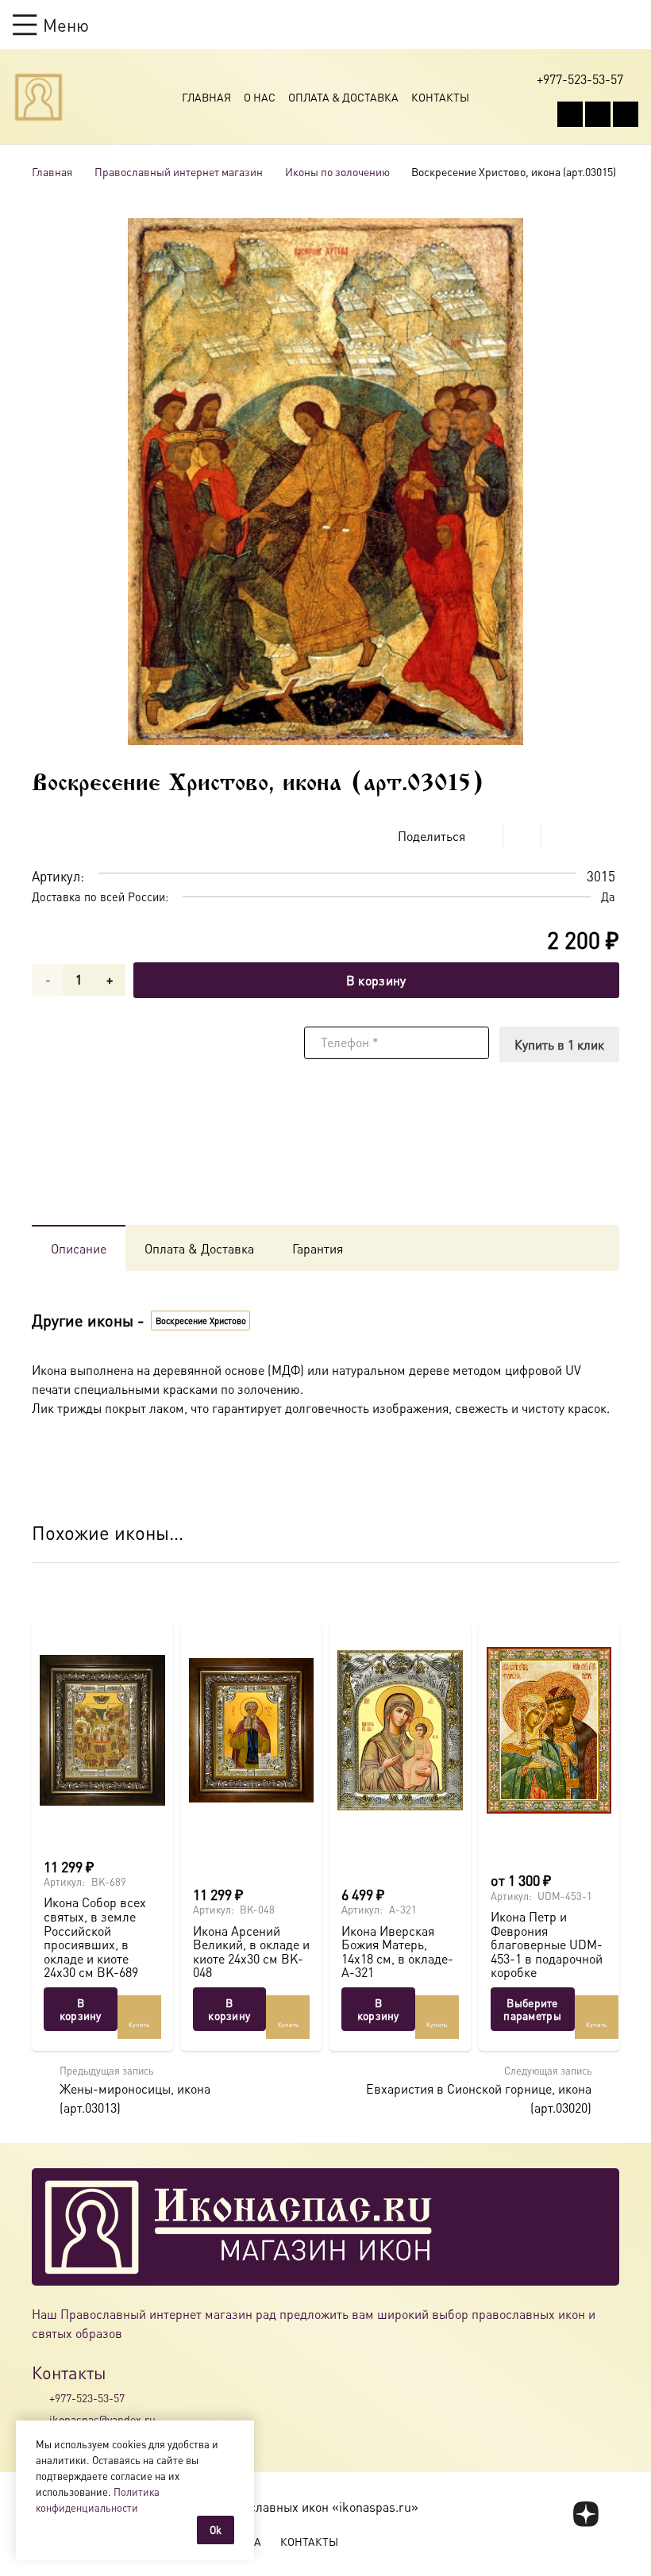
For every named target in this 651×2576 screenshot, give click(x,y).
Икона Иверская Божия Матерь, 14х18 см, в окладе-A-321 (397, 1952)
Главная (206, 97)
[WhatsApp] (598, 114)
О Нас (260, 97)
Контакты (440, 97)
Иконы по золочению (337, 171)
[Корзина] (600, 25)
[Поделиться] (484, 836)
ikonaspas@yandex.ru (102, 2419)
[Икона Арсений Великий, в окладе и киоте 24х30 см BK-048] (252, 1730)
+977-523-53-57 (87, 2397)
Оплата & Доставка (343, 97)
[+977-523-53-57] (40, 2398)
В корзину (376, 980)
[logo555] (39, 97)
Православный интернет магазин (179, 171)
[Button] (631, 24)
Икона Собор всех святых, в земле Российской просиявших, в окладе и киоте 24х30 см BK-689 (95, 1937)
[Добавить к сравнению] (607, 836)
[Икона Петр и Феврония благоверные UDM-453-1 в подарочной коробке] (549, 1730)
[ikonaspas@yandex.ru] (40, 2419)
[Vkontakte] (570, 114)
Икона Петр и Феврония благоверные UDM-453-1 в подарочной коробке (547, 1944)
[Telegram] (626, 114)
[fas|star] (586, 2514)
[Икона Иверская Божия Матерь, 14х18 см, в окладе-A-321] (400, 1730)
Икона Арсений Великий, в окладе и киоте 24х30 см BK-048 (251, 1952)
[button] (51, 25)
